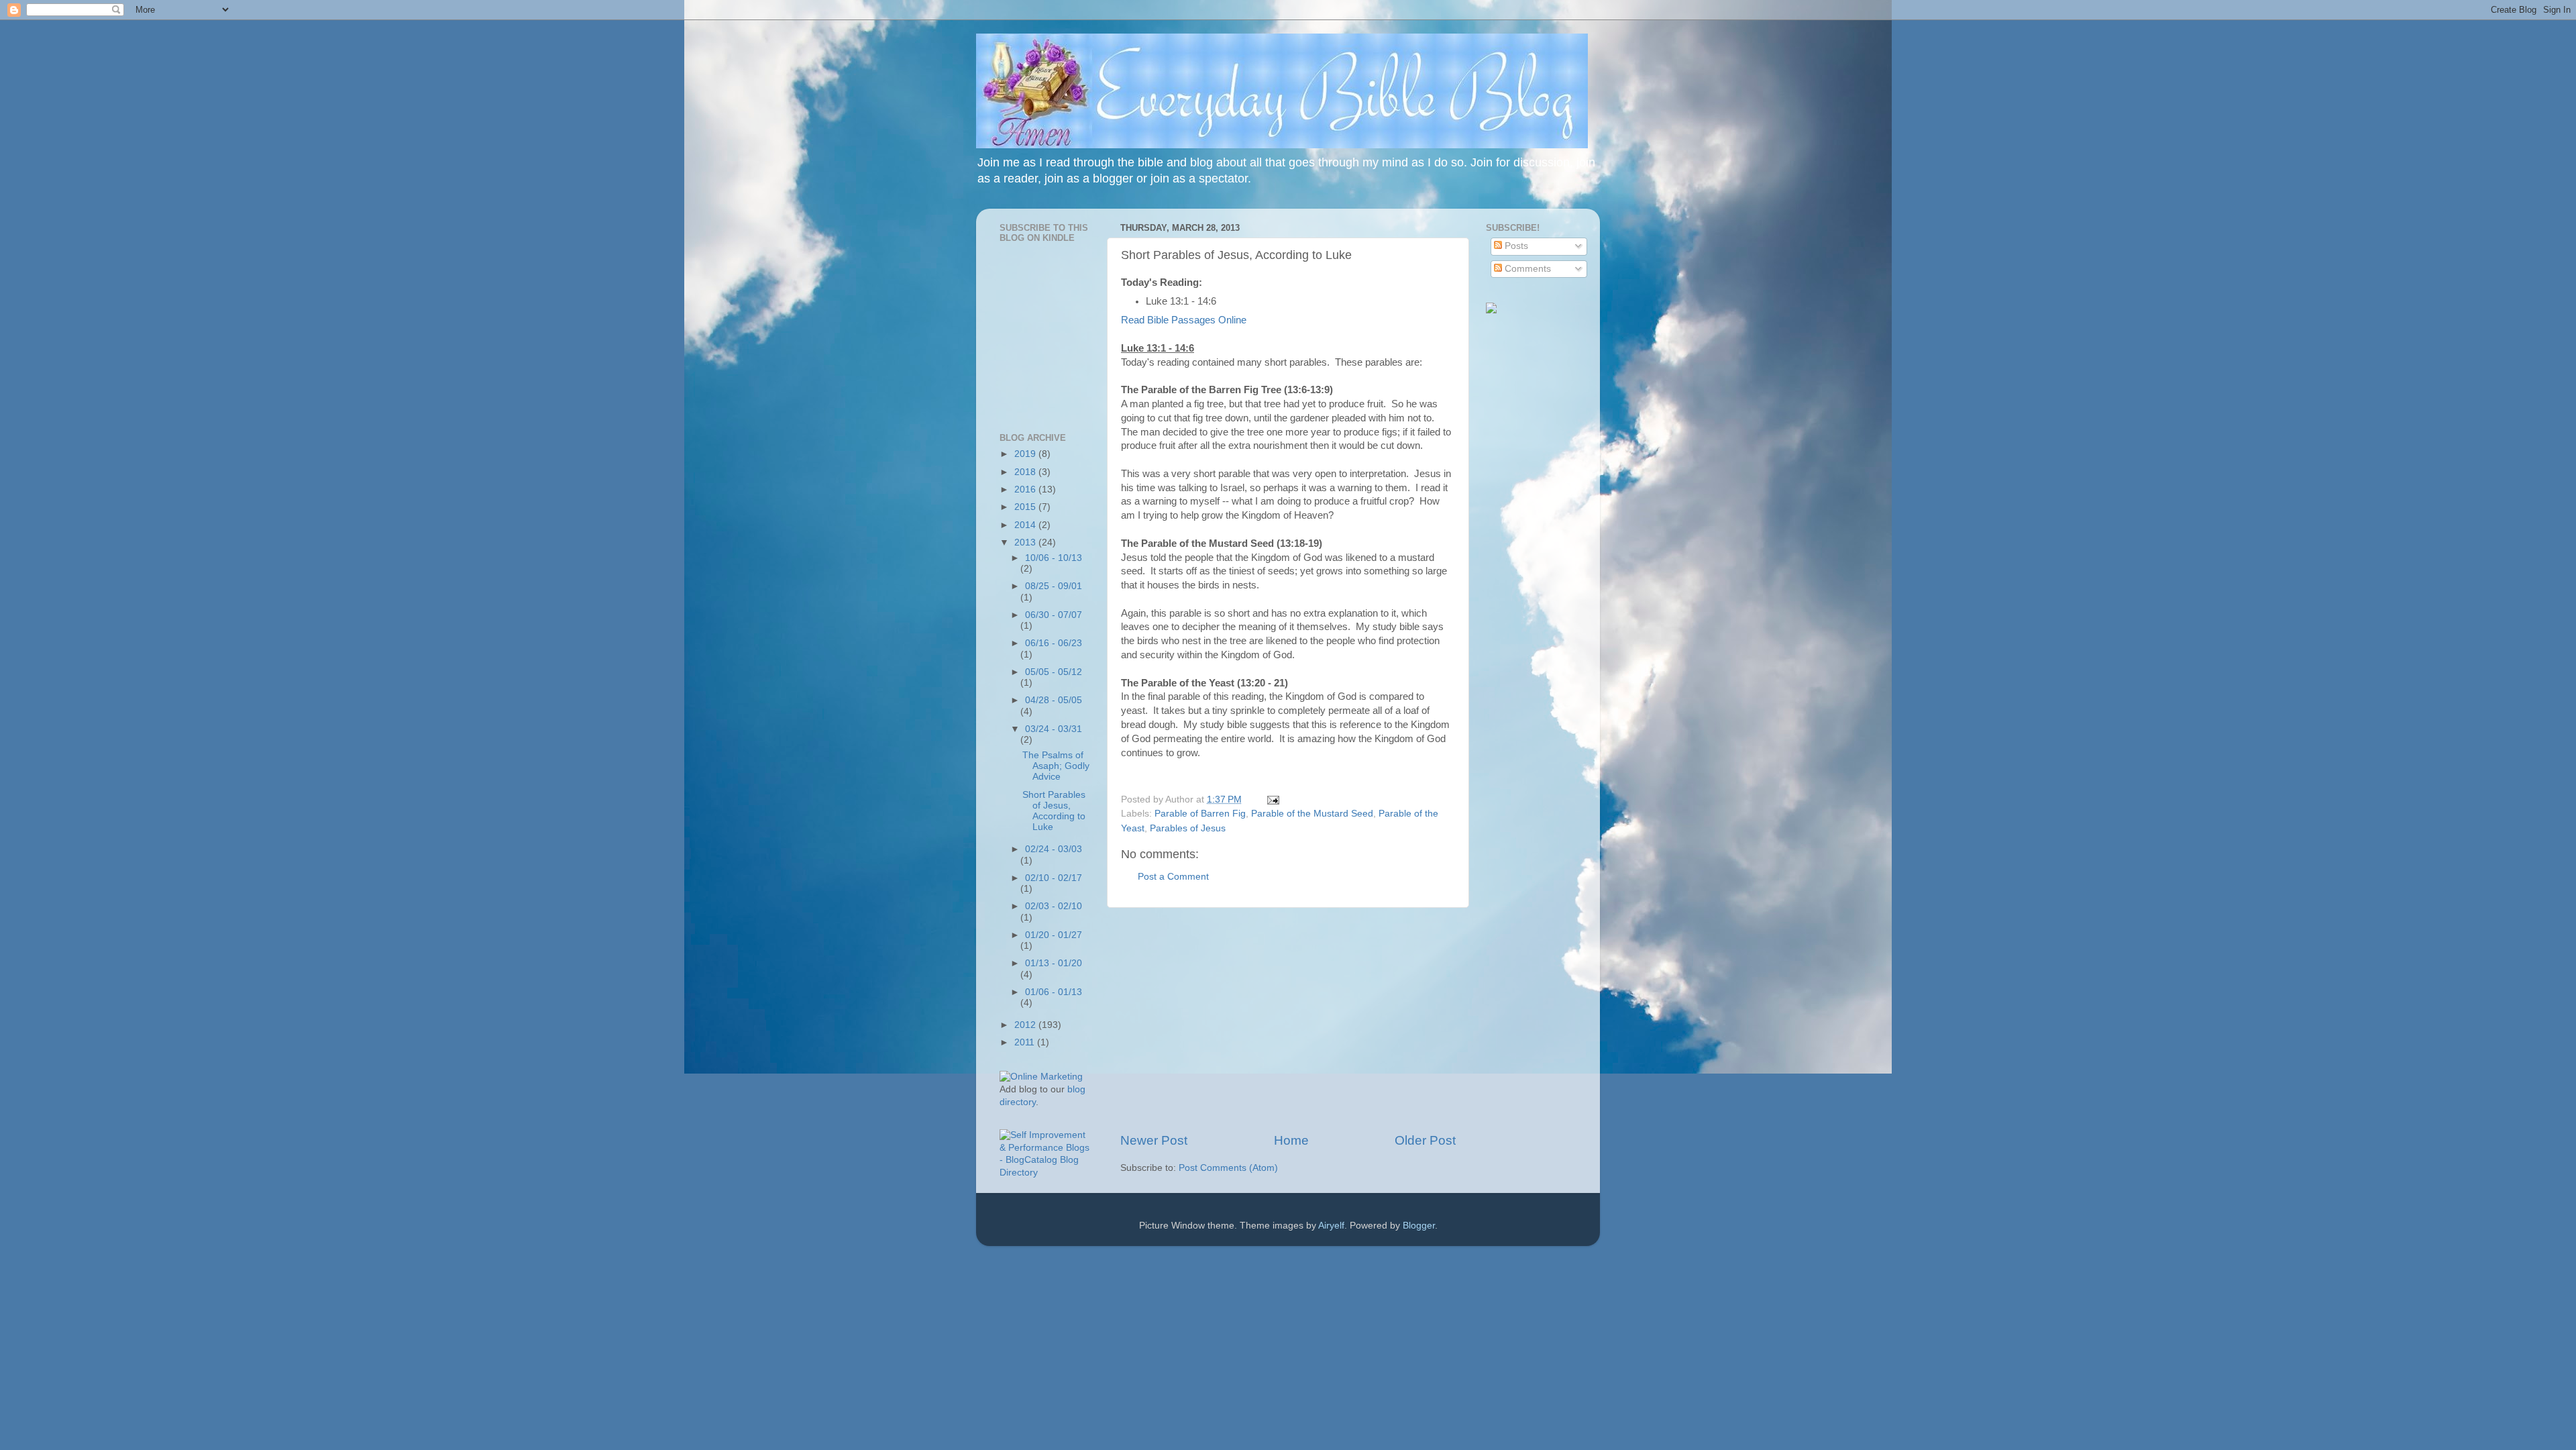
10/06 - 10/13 (1054, 558)
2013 (1026, 542)
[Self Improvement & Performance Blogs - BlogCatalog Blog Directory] (1045, 1173)
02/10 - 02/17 (1054, 878)
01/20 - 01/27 (1054, 935)
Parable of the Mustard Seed (1312, 814)
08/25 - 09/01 (1054, 586)
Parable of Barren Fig (1200, 814)
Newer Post (1154, 1140)
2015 (1026, 507)
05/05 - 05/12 (1054, 672)
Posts (1515, 246)
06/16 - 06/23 (1054, 643)
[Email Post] (1271, 799)
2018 (1026, 472)
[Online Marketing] (1041, 1077)
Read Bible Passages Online (1184, 320)
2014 (1026, 525)
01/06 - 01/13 (1054, 992)
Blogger (1419, 1226)
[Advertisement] (1288, 1020)
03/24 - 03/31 (1054, 729)
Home (1291, 1140)
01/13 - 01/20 (1054, 963)
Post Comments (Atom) (1228, 1168)
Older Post (1425, 1140)
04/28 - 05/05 (1054, 700)
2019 (1026, 454)
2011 (1026, 1042)
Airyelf (1331, 1226)
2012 (1026, 1025)
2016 (1026, 489)
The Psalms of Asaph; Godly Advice (1056, 766)
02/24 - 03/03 (1054, 849)
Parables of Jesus (1188, 828)
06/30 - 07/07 (1054, 615)
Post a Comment (1173, 877)
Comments (1526, 269)
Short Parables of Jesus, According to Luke (1054, 811)
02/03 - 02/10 (1054, 906)
